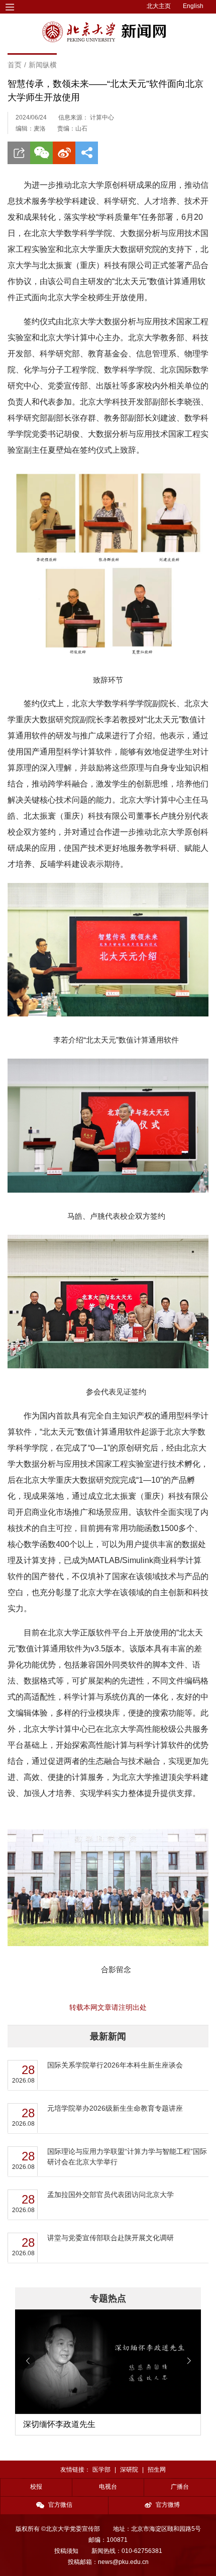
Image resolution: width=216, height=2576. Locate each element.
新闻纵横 (43, 65)
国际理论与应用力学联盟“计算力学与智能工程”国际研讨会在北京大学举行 (127, 2157)
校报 (36, 2487)
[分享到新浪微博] (64, 153)
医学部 (101, 2470)
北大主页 (159, 6)
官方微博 (168, 2505)
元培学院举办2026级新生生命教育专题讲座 (115, 2108)
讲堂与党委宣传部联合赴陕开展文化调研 (111, 2238)
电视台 (108, 2487)
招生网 (157, 2470)
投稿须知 (66, 2551)
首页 (15, 65)
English (193, 6)
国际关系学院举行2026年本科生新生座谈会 (115, 2065)
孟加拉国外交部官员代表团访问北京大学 (111, 2195)
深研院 (129, 2470)
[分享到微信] (41, 153)
